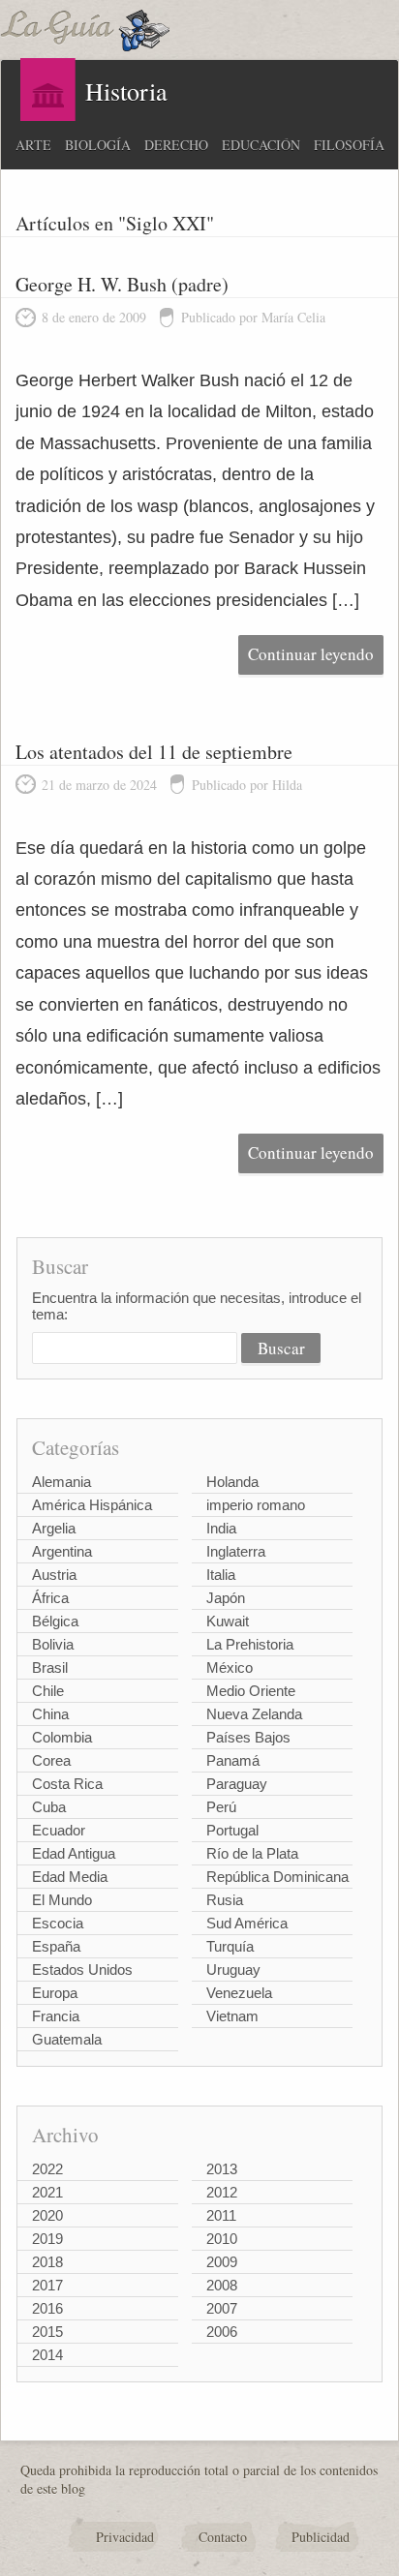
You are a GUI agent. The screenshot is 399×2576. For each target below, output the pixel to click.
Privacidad (125, 2537)
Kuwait (228, 1621)
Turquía (230, 1946)
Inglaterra (236, 1551)
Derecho (176, 145)
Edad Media (70, 1877)
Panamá (233, 1760)
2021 (47, 2192)
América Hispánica (92, 1505)
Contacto (223, 2537)
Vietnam (232, 2016)
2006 (222, 2332)
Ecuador (59, 1830)
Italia (221, 1575)
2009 (222, 2262)
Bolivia (53, 1644)
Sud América (247, 1923)
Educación (261, 145)
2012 (222, 2192)
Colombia (62, 1737)
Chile (48, 1691)
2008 (222, 2285)
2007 (222, 2308)
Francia (56, 2016)
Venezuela (239, 1993)
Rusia (225, 1900)
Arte (33, 145)
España (56, 1946)
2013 (222, 2169)
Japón (226, 1598)
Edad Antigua (74, 1853)
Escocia (58, 1923)
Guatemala (67, 2039)
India (221, 1528)
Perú (221, 1807)
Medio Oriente (251, 1691)
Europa (55, 1993)
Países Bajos (248, 1737)
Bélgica (55, 1621)
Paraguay (237, 1784)
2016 (47, 2308)
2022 (47, 2169)
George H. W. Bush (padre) (122, 284)
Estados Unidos (82, 1970)
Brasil (50, 1667)
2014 (47, 2355)
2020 (47, 2215)
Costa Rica (67, 1784)
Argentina (62, 1551)
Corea (51, 1760)
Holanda (232, 1482)
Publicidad (321, 2537)
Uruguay (233, 1970)
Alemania (61, 1482)
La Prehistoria (250, 1644)
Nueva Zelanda (254, 1714)
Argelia (54, 1528)
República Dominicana (277, 1877)
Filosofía (349, 145)
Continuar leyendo (311, 654)
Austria (54, 1575)
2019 (47, 2239)
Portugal (232, 1830)
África (50, 1598)
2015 (47, 2332)
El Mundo (62, 1900)
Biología (98, 145)
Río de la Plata (252, 1853)
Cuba (49, 1807)
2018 (47, 2262)
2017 (47, 2285)
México (230, 1667)
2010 (222, 2239)
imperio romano (256, 1505)
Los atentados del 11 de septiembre (154, 752)
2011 (221, 2215)
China (50, 1714)
